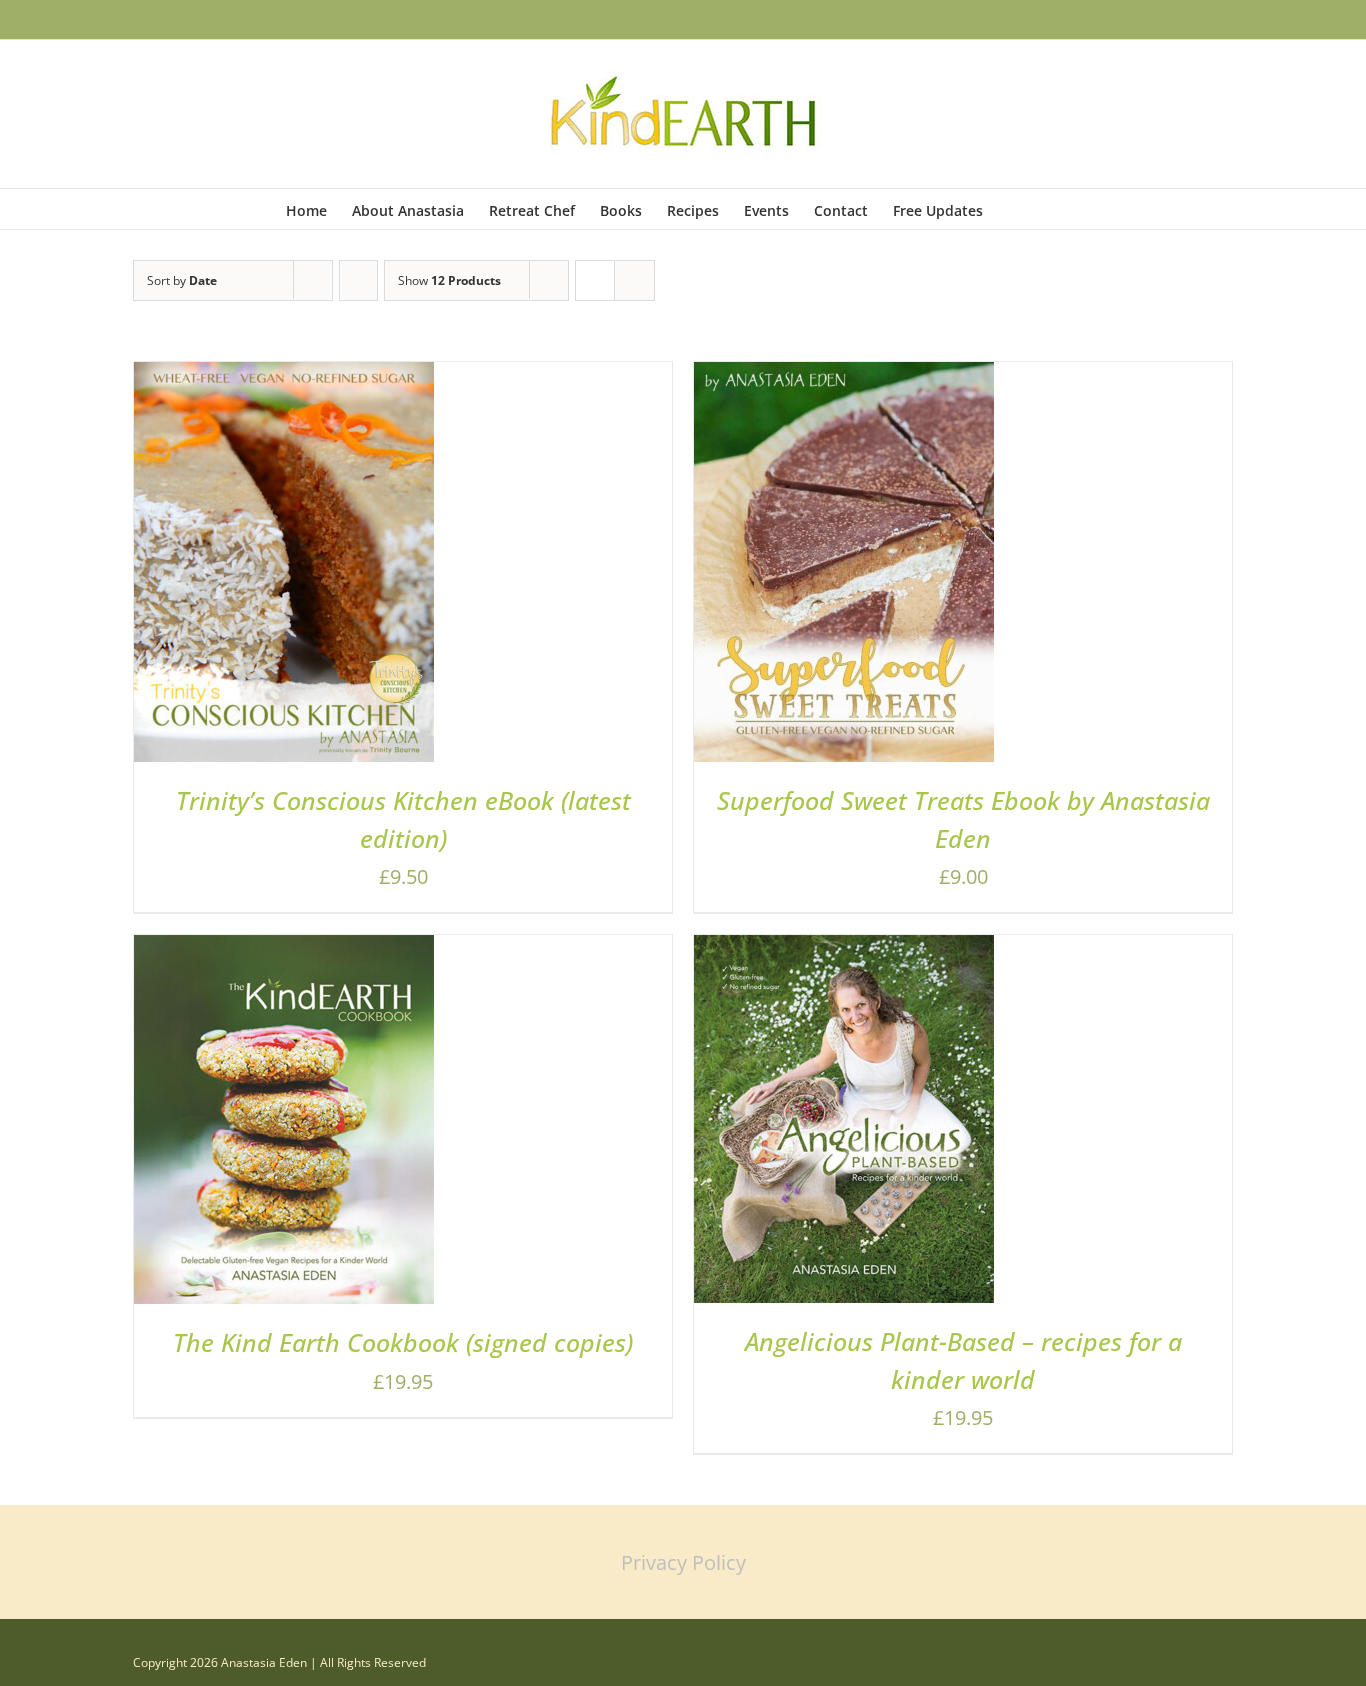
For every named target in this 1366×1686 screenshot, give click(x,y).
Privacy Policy (683, 1562)
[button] (1049, 209)
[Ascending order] (358, 280)
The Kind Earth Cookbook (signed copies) (403, 1342)
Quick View (353, 568)
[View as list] (634, 280)
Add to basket (228, 568)
